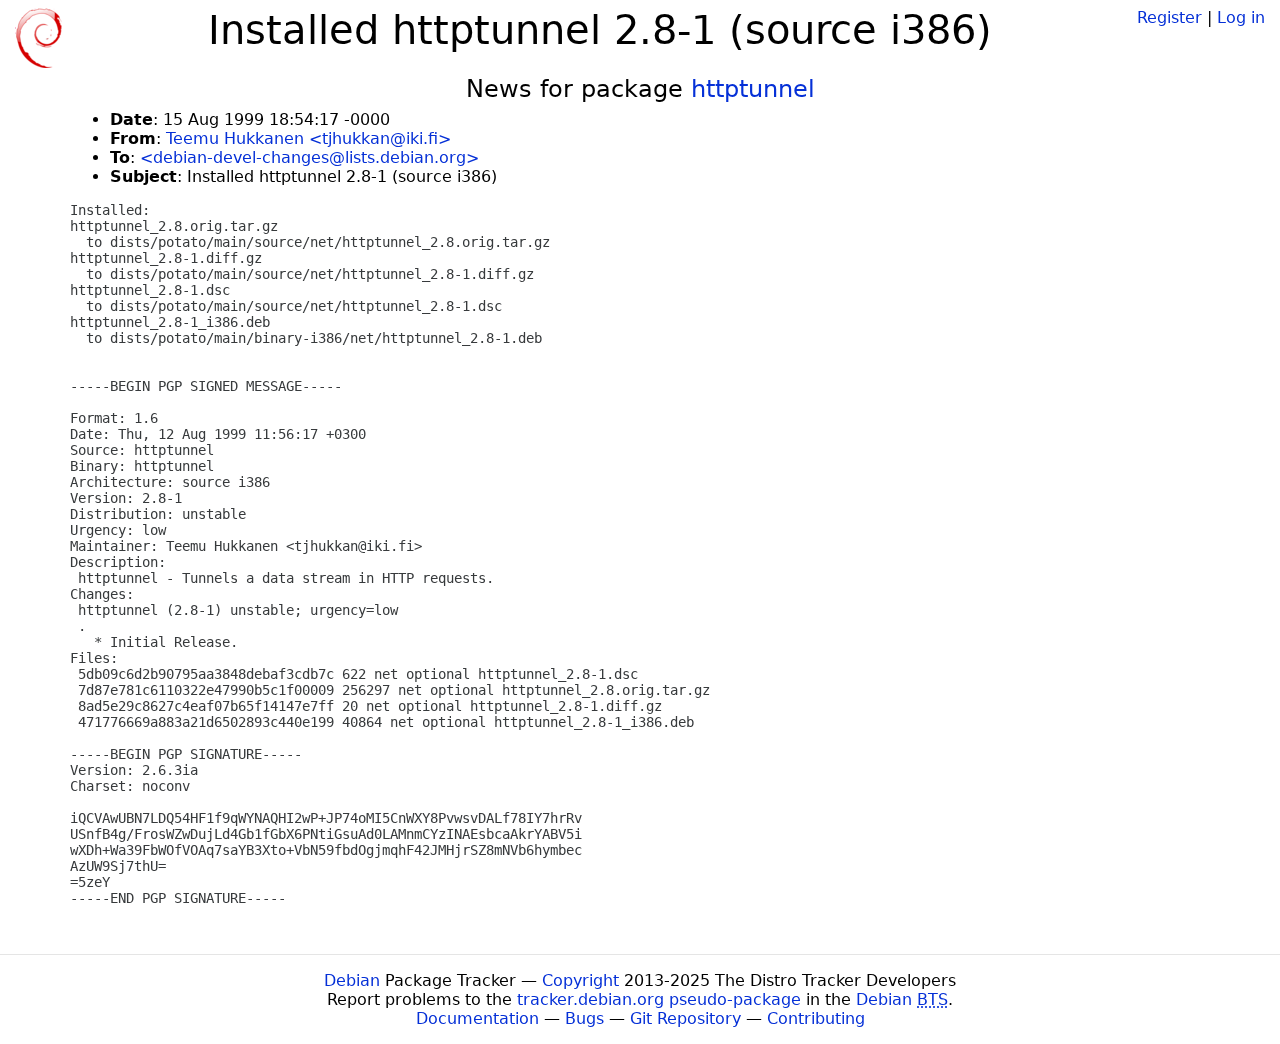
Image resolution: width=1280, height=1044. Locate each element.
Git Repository (685, 1018)
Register (1169, 17)
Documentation (477, 1018)
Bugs (584, 1018)
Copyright (580, 980)
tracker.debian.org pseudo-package (659, 999)
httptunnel (753, 89)
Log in (1241, 17)
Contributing (816, 1018)
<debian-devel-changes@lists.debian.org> (309, 157)
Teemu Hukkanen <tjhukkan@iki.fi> (308, 138)
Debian (352, 980)
